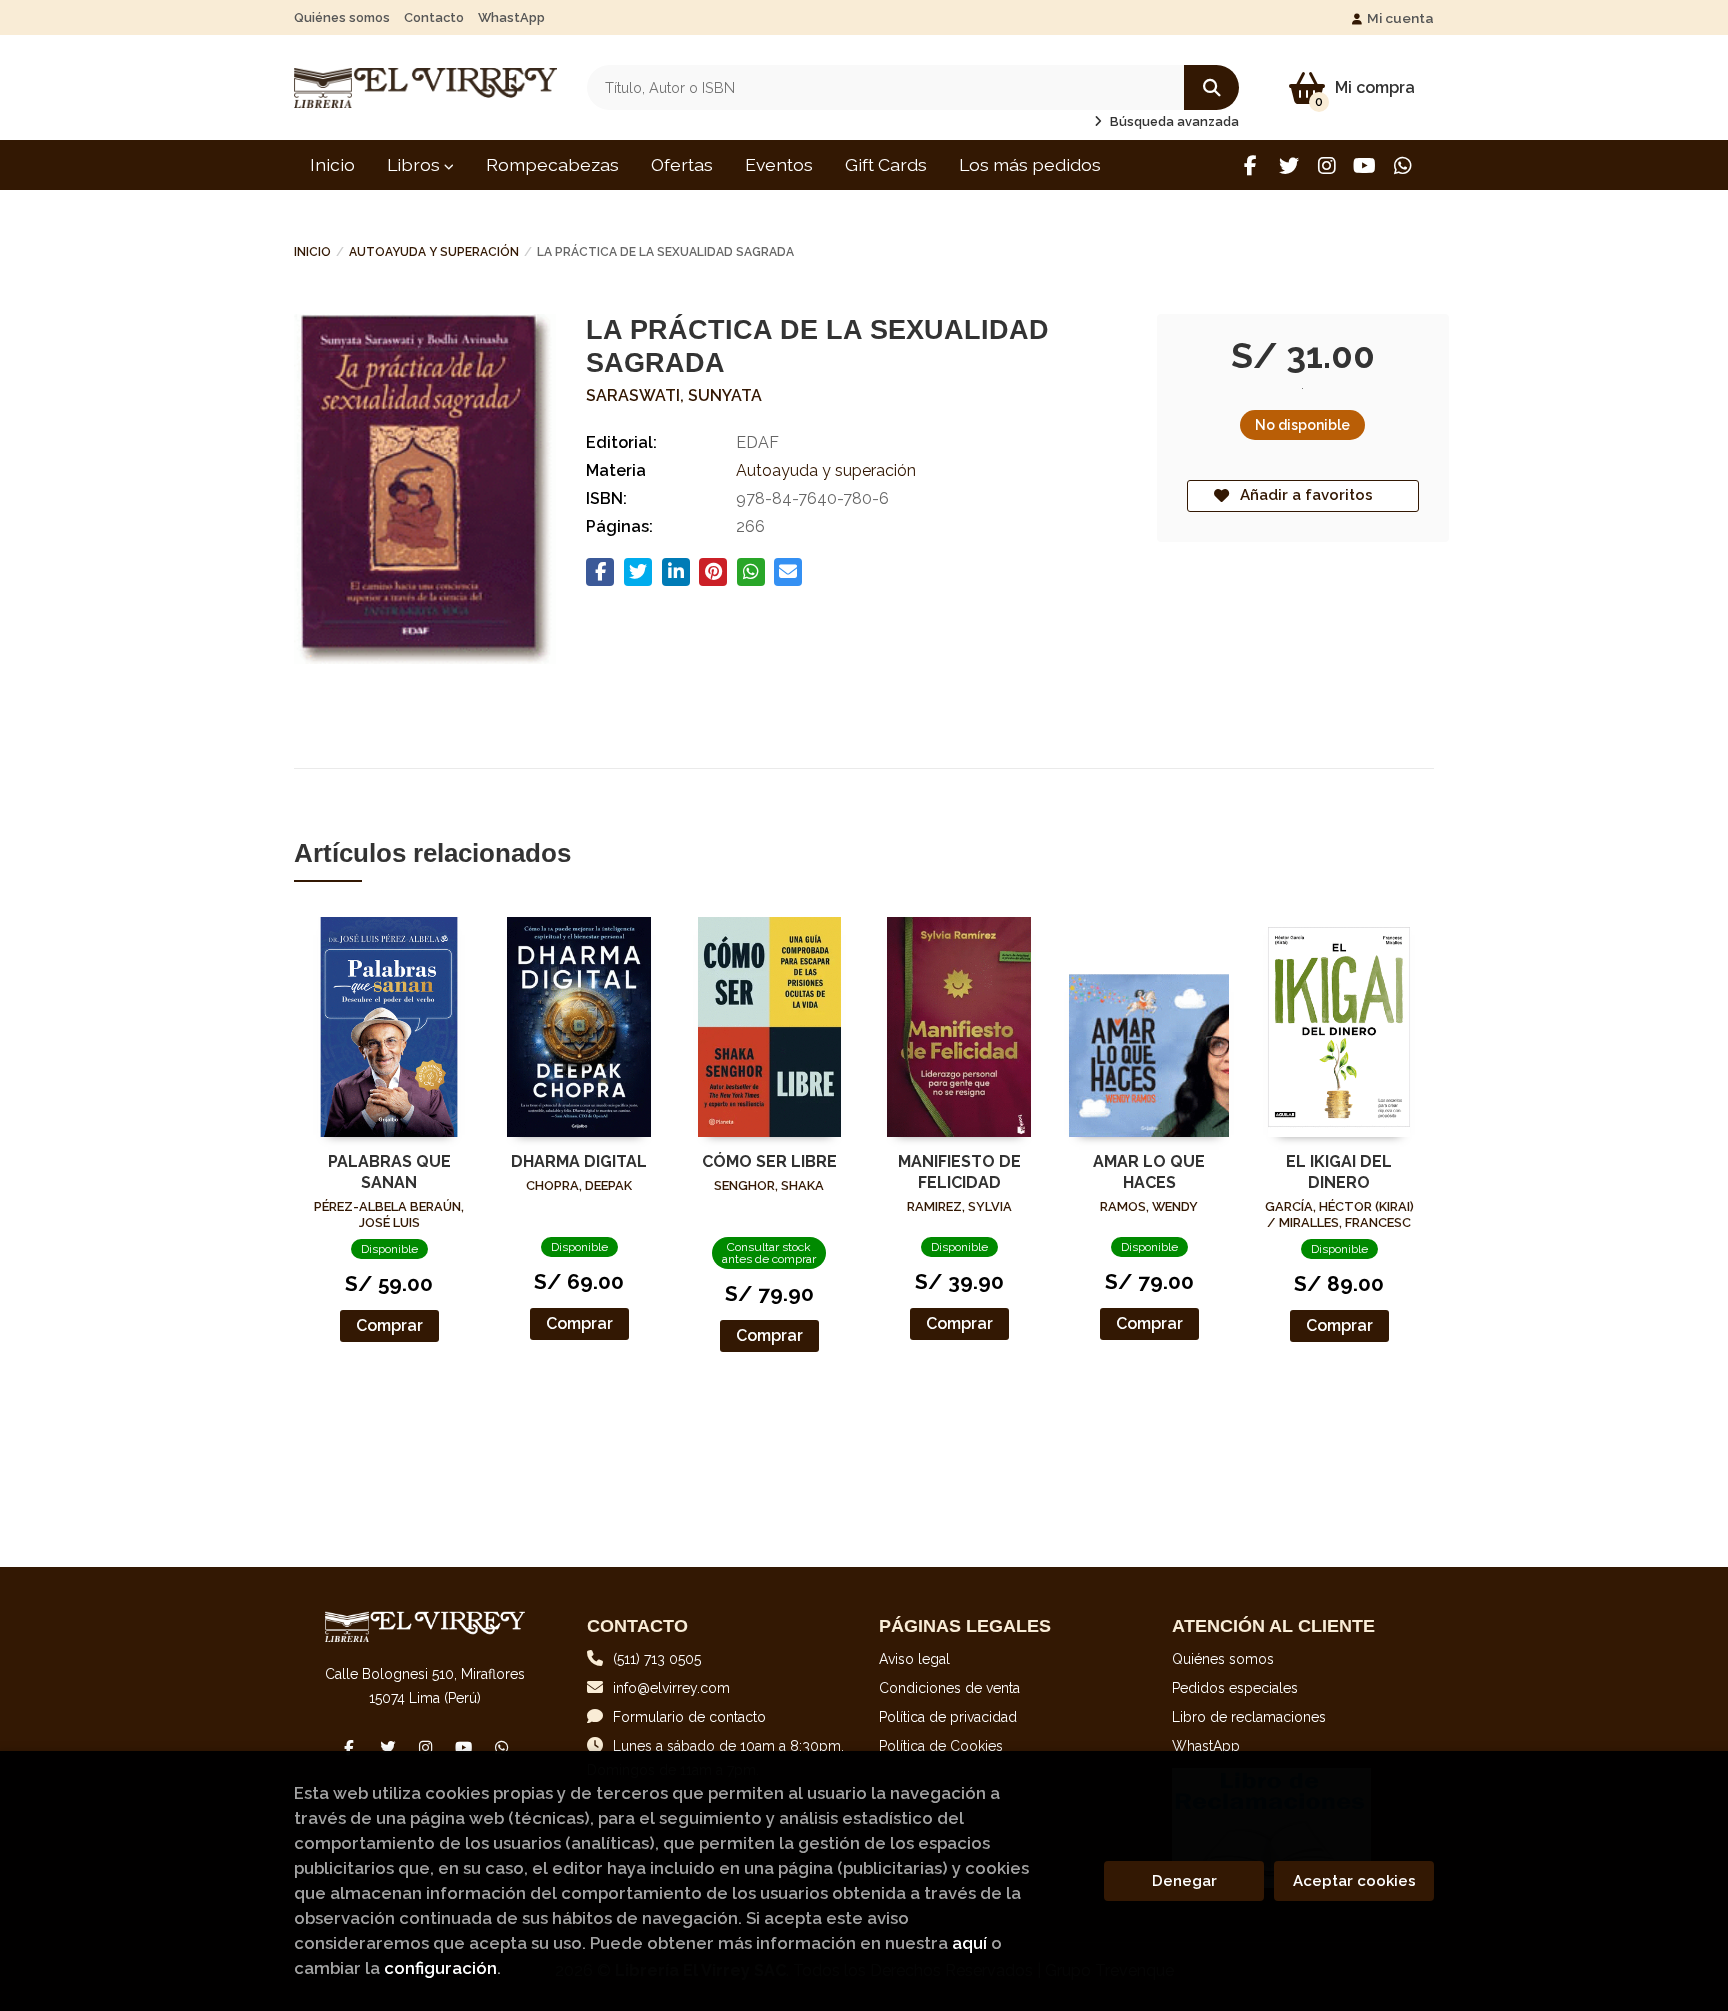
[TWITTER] (1288, 165)
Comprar (389, 1325)
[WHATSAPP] (1402, 165)
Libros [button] (415, 164)
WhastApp (511, 17)
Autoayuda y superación (434, 252)
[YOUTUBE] (1364, 165)
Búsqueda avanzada (1173, 121)
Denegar (1184, 1881)
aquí (969, 1943)
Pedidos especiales (1235, 1688)
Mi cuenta (1400, 18)
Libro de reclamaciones (1249, 1717)
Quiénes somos (342, 17)
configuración (440, 1968)
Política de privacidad (948, 1717)
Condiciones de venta (949, 1688)
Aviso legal (914, 1659)
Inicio (312, 252)
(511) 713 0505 (657, 1659)
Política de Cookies (941, 1746)
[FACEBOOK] (1250, 165)
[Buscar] (1211, 87)
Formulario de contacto (689, 1717)
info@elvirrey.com (671, 1688)
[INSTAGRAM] (1326, 165)
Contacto (434, 17)
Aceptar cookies (1354, 1881)
